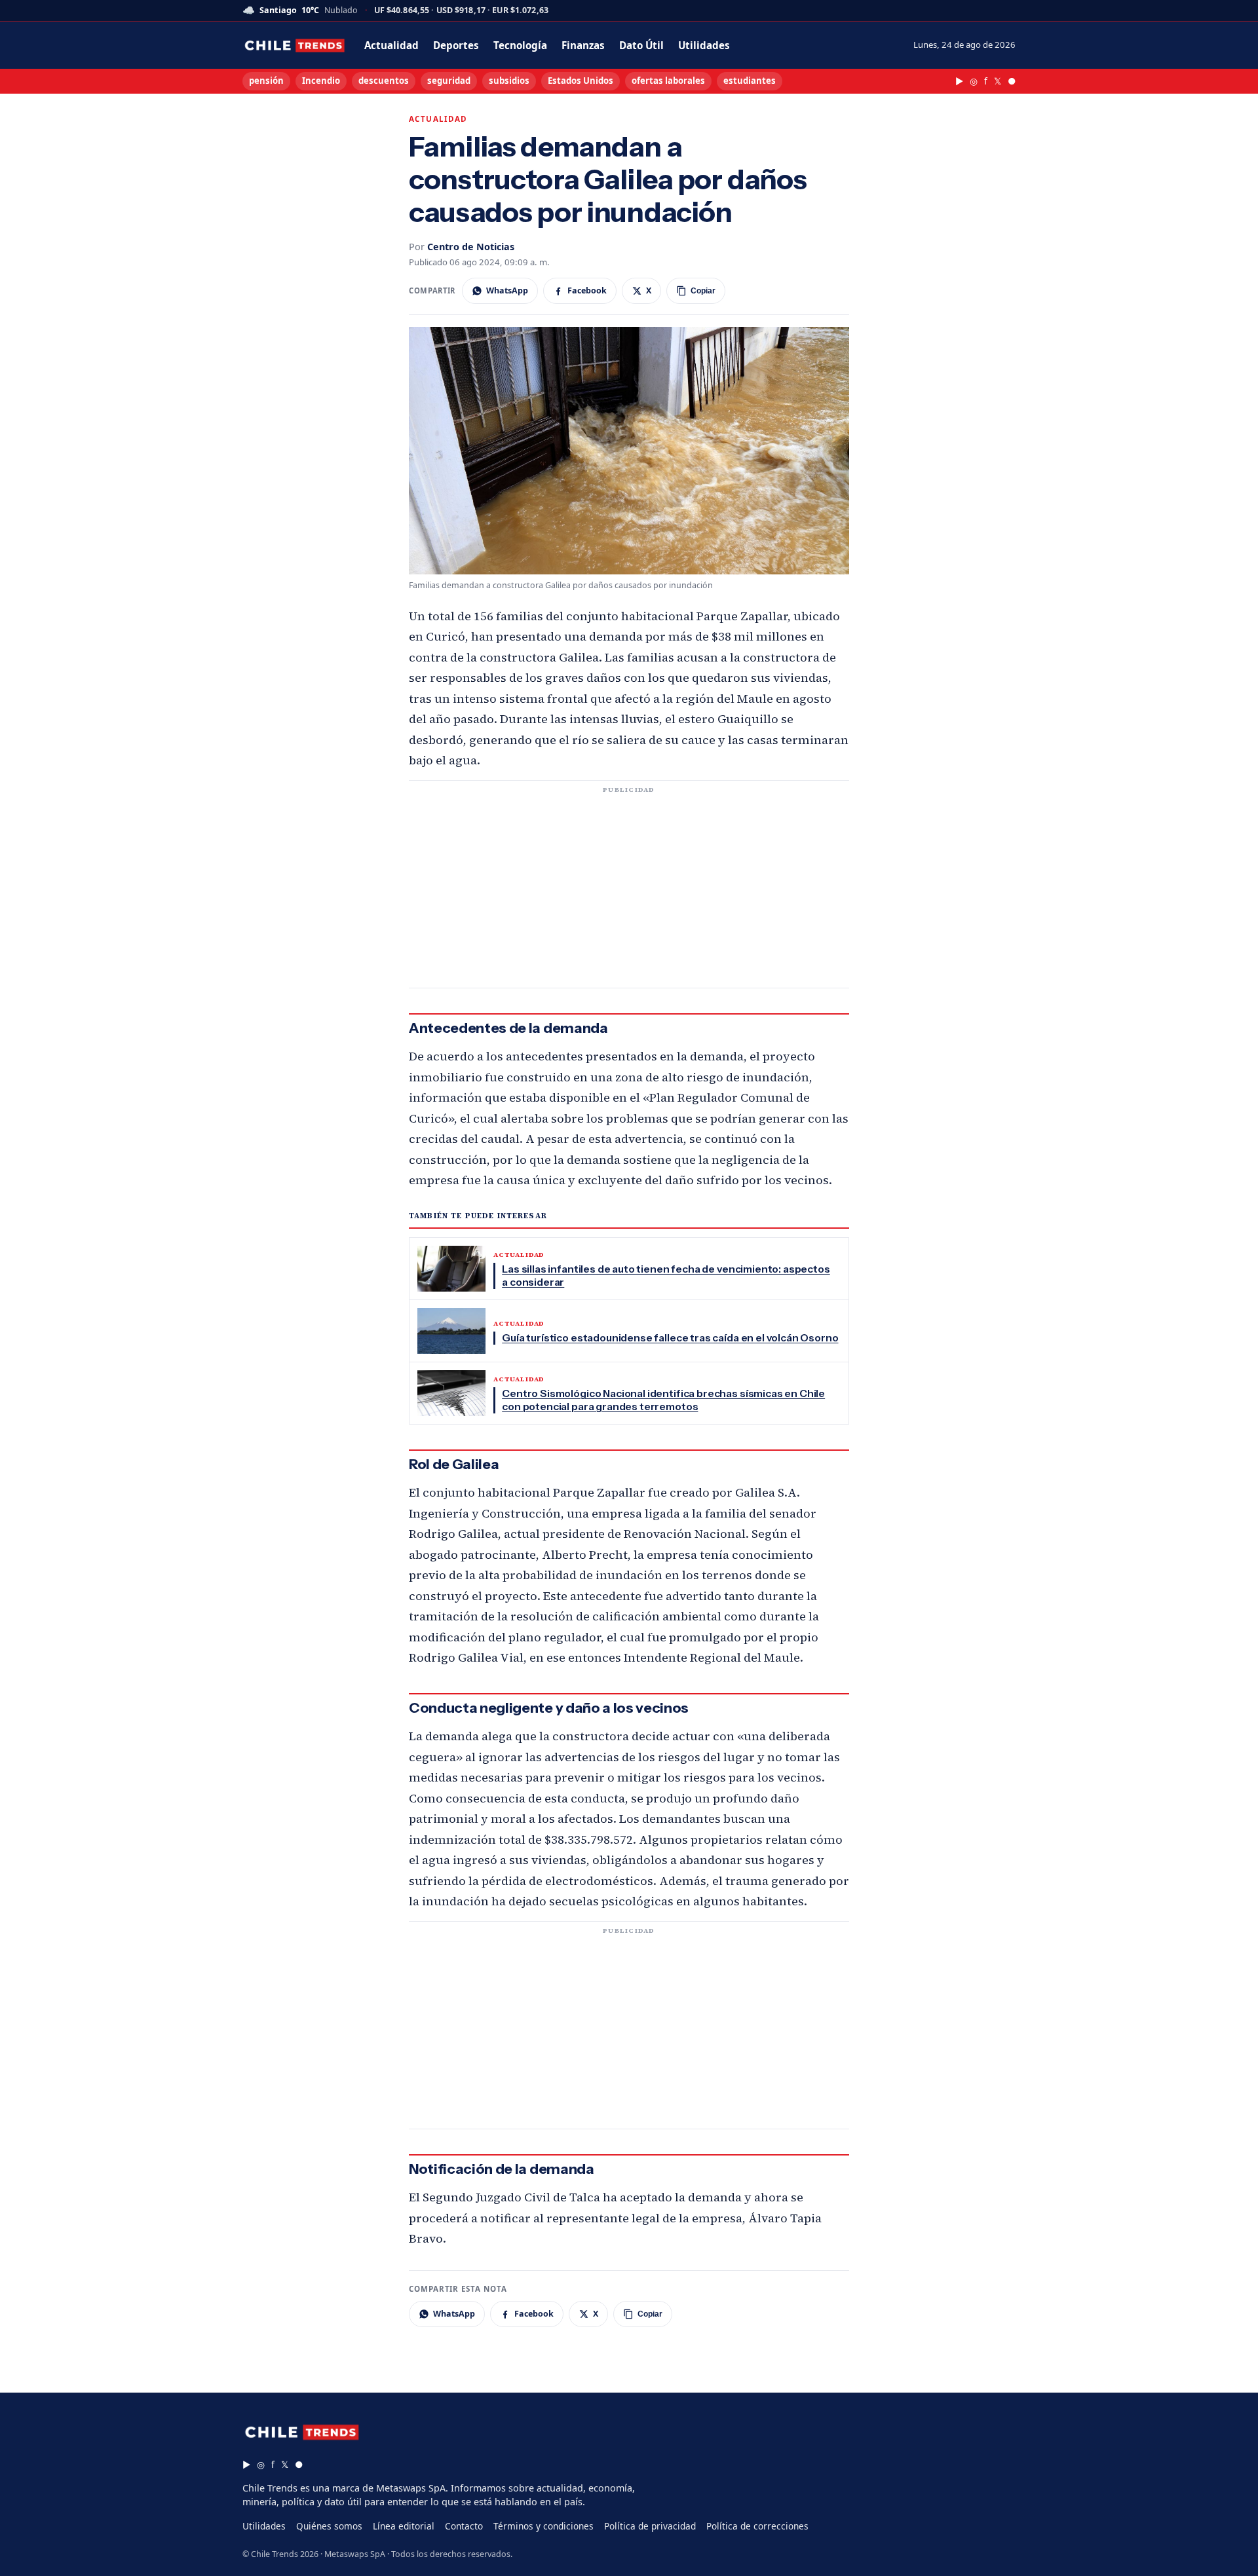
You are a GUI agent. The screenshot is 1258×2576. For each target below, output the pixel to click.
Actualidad (391, 45)
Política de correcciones (757, 2526)
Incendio (321, 81)
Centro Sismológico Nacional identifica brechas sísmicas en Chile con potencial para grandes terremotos (663, 1400)
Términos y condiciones (543, 2526)
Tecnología (520, 45)
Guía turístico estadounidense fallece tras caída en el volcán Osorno (670, 1338)
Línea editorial (404, 2526)
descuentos (384, 81)
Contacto (464, 2526)
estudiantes (750, 81)
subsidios (509, 81)
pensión (266, 81)
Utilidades (704, 45)
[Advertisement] (629, 892)
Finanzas (583, 45)
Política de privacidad (650, 2526)
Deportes (456, 45)
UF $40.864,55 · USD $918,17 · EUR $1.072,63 (461, 11)
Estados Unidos (581, 81)
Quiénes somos (329, 2526)
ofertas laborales (668, 81)
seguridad (449, 81)
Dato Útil (641, 45)
